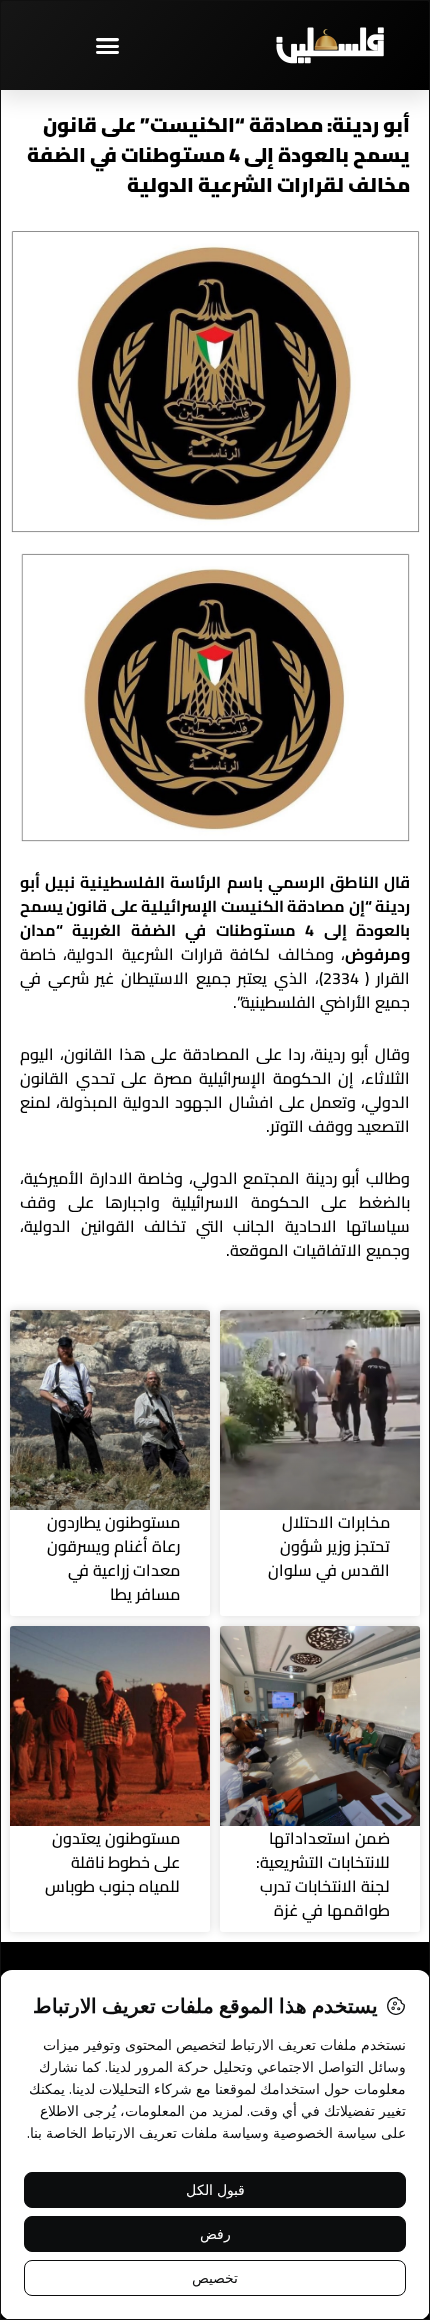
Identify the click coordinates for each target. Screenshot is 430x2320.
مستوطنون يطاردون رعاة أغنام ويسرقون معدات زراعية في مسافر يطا (113, 1558)
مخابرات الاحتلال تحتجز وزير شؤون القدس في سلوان (329, 1546)
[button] (108, 45)
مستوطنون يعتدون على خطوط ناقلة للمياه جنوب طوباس (112, 1862)
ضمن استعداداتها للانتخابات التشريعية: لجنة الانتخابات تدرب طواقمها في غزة (323, 1874)
